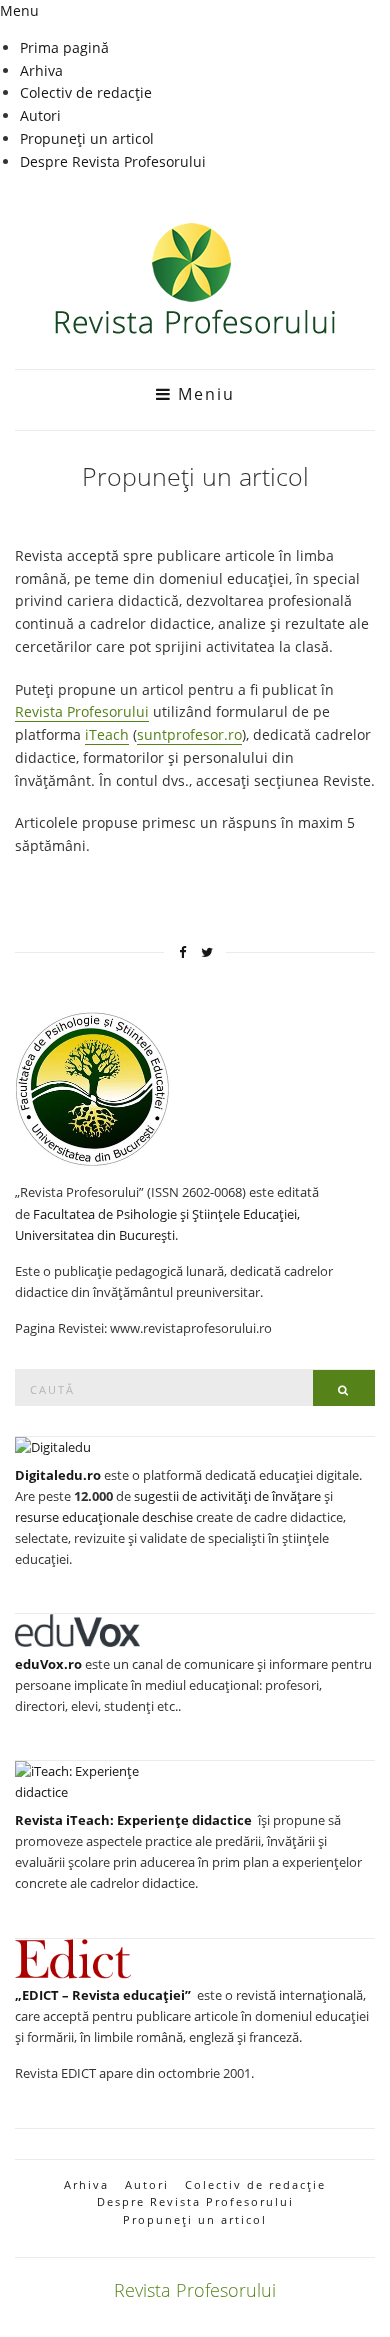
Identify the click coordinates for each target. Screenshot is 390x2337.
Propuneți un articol (87, 138)
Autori (40, 115)
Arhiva (41, 70)
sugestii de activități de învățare (227, 1496)
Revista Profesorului (82, 711)
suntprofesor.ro (189, 734)
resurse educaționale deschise (104, 1517)
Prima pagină (64, 47)
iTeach (107, 734)
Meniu (203, 394)
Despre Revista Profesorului (113, 161)
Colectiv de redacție (86, 92)
